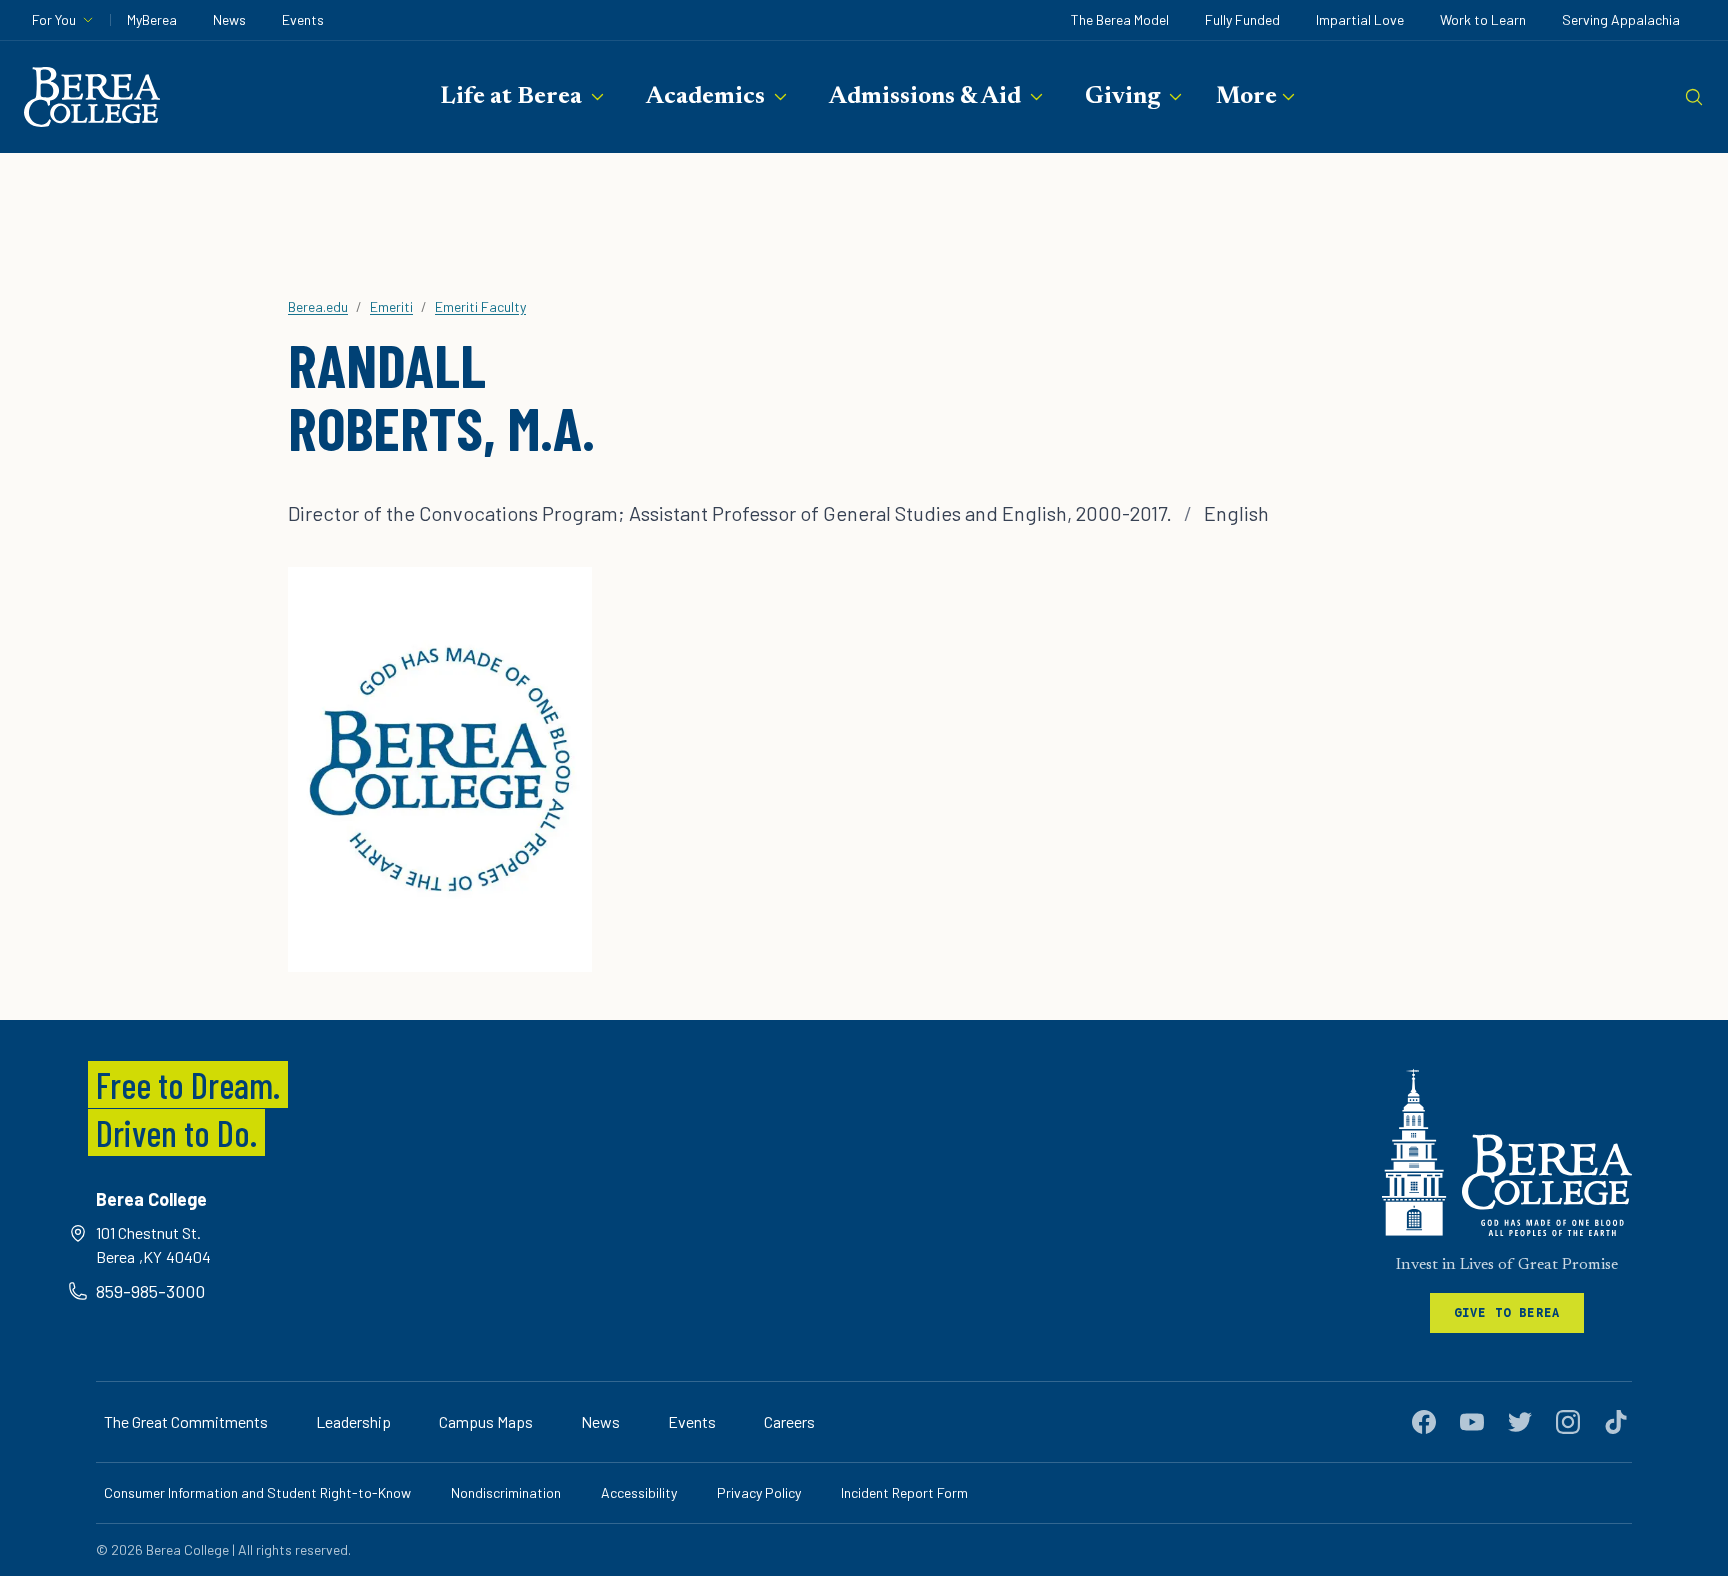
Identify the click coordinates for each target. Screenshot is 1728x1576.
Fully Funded (1242, 19)
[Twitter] (1520, 1422)
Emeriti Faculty (480, 306)
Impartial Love (1360, 19)
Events (303, 19)
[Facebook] (1424, 1422)
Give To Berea (1507, 1312)
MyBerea (152, 19)
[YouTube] (1472, 1422)
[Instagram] (1568, 1422)
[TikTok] (1616, 1422)
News (229, 19)
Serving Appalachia (1621, 19)
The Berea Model (1120, 19)
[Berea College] (1507, 1152)
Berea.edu (318, 306)
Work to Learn (1483, 19)
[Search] (1694, 97)
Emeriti (391, 306)
